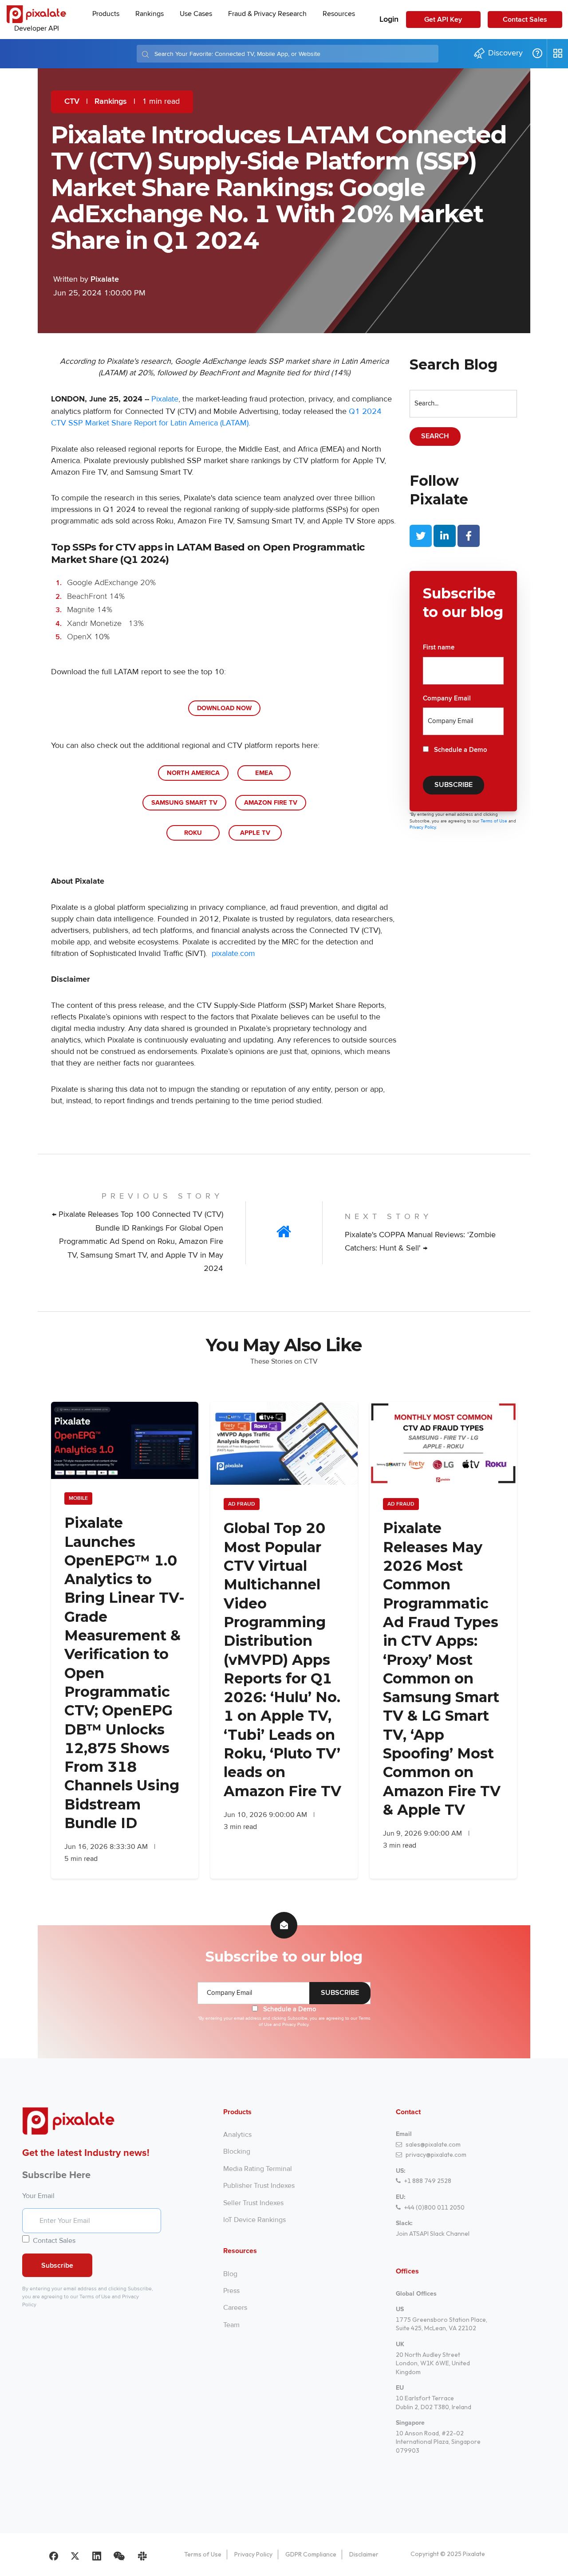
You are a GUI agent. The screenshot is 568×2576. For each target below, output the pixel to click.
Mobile (78, 1498)
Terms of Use (495, 821)
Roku (193, 833)
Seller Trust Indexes (253, 2203)
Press (231, 2291)
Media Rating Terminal (258, 2169)
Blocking (237, 2151)
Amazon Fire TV (271, 803)
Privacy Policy (253, 2554)
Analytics (237, 2135)
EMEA (264, 773)
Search (435, 436)
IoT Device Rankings (254, 2220)
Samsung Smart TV (184, 803)
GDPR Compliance (311, 2554)
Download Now (224, 708)
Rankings (111, 102)
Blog (230, 2274)
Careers (235, 2308)
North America (193, 773)
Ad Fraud (242, 1504)
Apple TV (255, 833)
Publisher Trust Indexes (259, 2186)
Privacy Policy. (423, 827)
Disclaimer (364, 2554)
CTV (72, 102)
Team (231, 2325)
